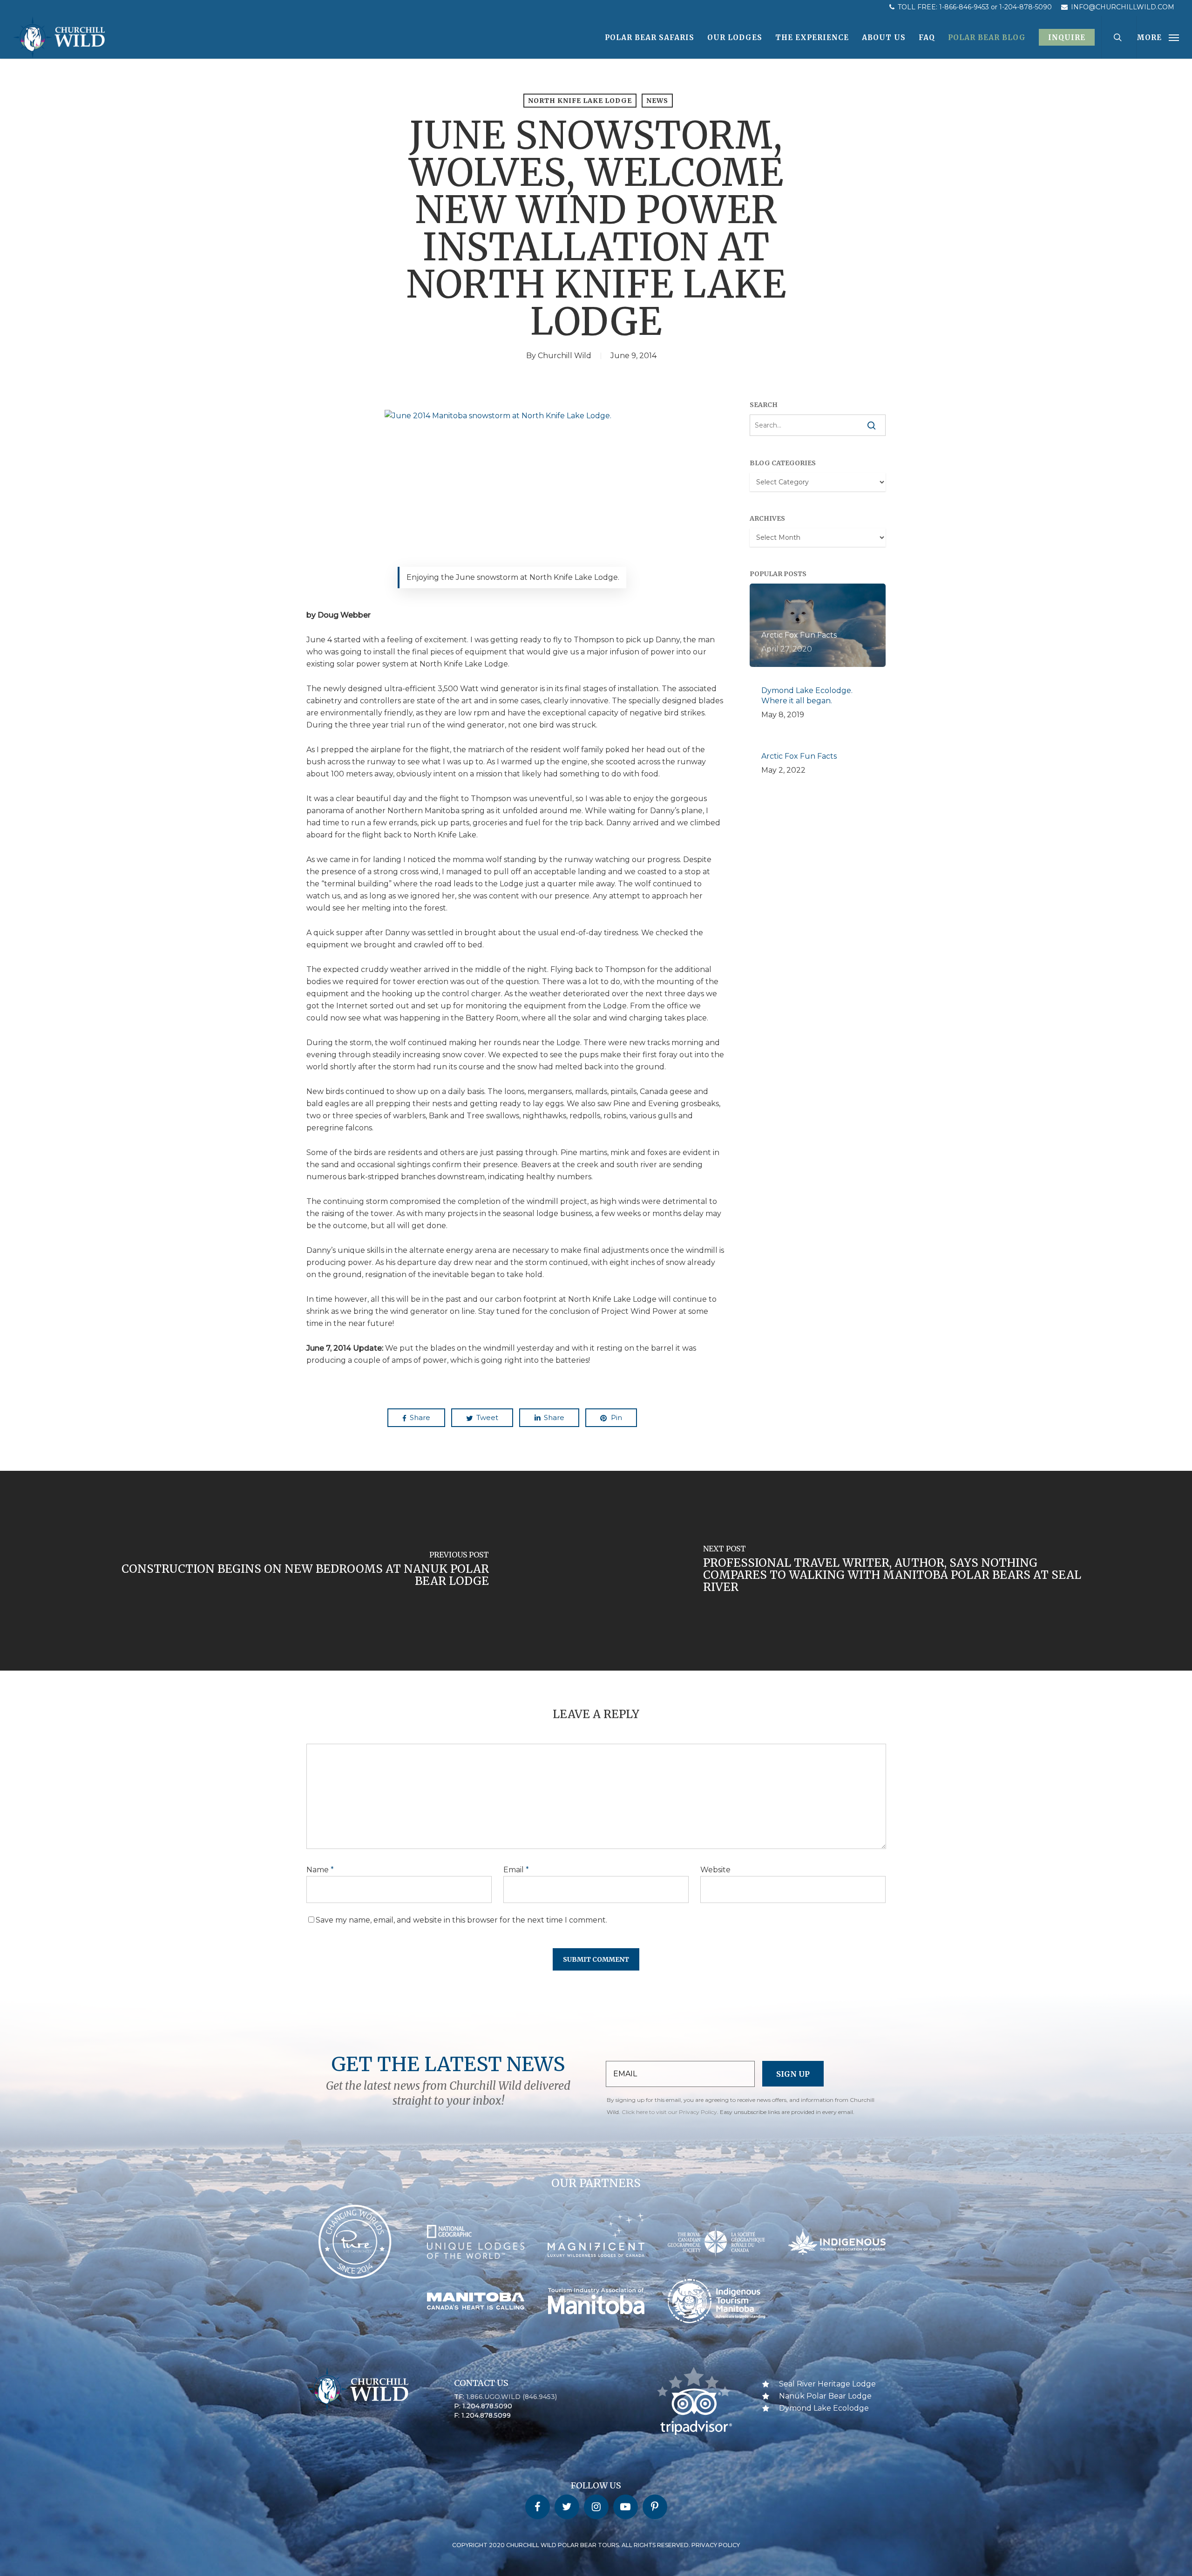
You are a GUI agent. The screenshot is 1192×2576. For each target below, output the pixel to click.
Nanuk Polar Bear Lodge (825, 2396)
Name (320, 1870)
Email (516, 1870)
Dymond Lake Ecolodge (824, 2408)
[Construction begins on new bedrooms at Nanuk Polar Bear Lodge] (298, 1570)
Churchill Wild (565, 356)
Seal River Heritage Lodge (827, 2384)
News (657, 101)
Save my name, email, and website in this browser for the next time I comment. (461, 1920)
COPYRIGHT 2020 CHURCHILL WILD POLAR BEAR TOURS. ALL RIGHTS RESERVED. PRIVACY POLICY (596, 2545)
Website (715, 1870)
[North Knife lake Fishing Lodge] (515, 494)
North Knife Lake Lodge (580, 101)
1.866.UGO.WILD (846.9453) (511, 2397)
